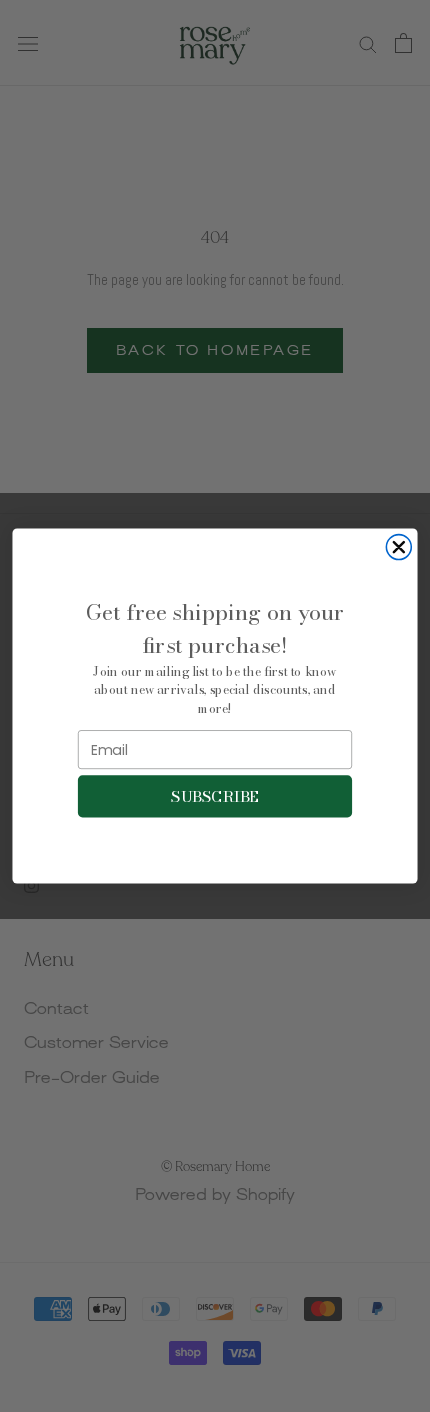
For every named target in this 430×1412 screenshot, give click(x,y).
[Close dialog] (398, 547)
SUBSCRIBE (214, 796)
